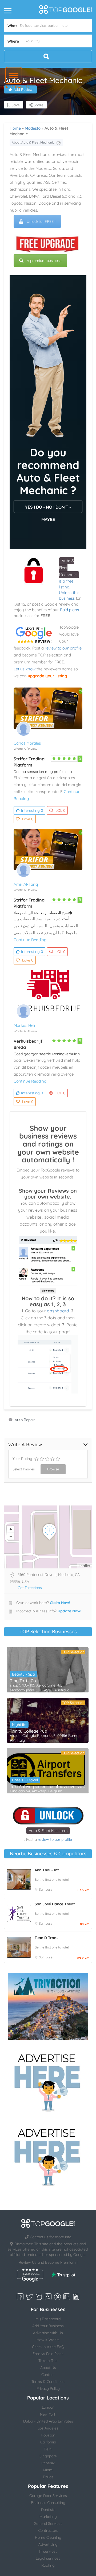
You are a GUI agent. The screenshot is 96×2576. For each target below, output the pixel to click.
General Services (48, 2524)
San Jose (46, 1889)
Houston (48, 2435)
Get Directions (30, 1588)
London (48, 2407)
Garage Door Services (48, 2496)
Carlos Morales (27, 743)
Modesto (33, 128)
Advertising (48, 2544)
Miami (48, 2470)
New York (48, 2414)
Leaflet (85, 1566)
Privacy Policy (48, 2389)
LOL (60, 810)
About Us (48, 2368)
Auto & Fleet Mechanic (48, 1831)
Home (15, 128)
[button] (14, 75)
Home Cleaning (48, 2537)
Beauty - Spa (23, 1674)
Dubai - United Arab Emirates (48, 2421)
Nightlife (19, 1725)
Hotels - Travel (25, 1780)
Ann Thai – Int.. (48, 1870)
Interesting (32, 810)
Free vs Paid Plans (48, 2354)
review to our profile (63, 648)
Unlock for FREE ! (41, 221)
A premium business (44, 261)
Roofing (48, 2565)
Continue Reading (30, 940)
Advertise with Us (48, 2333)
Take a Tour (48, 2361)
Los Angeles (48, 2428)
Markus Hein (25, 1025)
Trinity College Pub (29, 1731)
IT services (48, 2551)
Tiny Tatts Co (23, 1681)
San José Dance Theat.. (56, 1904)
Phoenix (48, 2463)
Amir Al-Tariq (26, 884)
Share (38, 105)
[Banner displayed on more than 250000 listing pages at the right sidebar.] (48, 2081)
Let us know (25, 669)
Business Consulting (48, 2503)
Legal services (48, 2558)
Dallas (48, 2477)
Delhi (48, 2449)
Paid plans (69, 610)
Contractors (48, 2530)
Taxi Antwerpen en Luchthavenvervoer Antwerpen (48, 1786)
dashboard (58, 1311)
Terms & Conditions (48, 2382)
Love (28, 819)
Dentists (48, 2510)
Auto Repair (25, 1420)
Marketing (48, 2517)
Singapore (48, 2456)
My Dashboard (48, 2319)
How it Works (48, 2340)
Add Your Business (48, 2326)
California (48, 2442)
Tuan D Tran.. (46, 1938)
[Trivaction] (48, 2006)
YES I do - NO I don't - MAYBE (48, 509)
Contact (48, 2375)
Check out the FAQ (48, 2347)
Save (15, 105)
